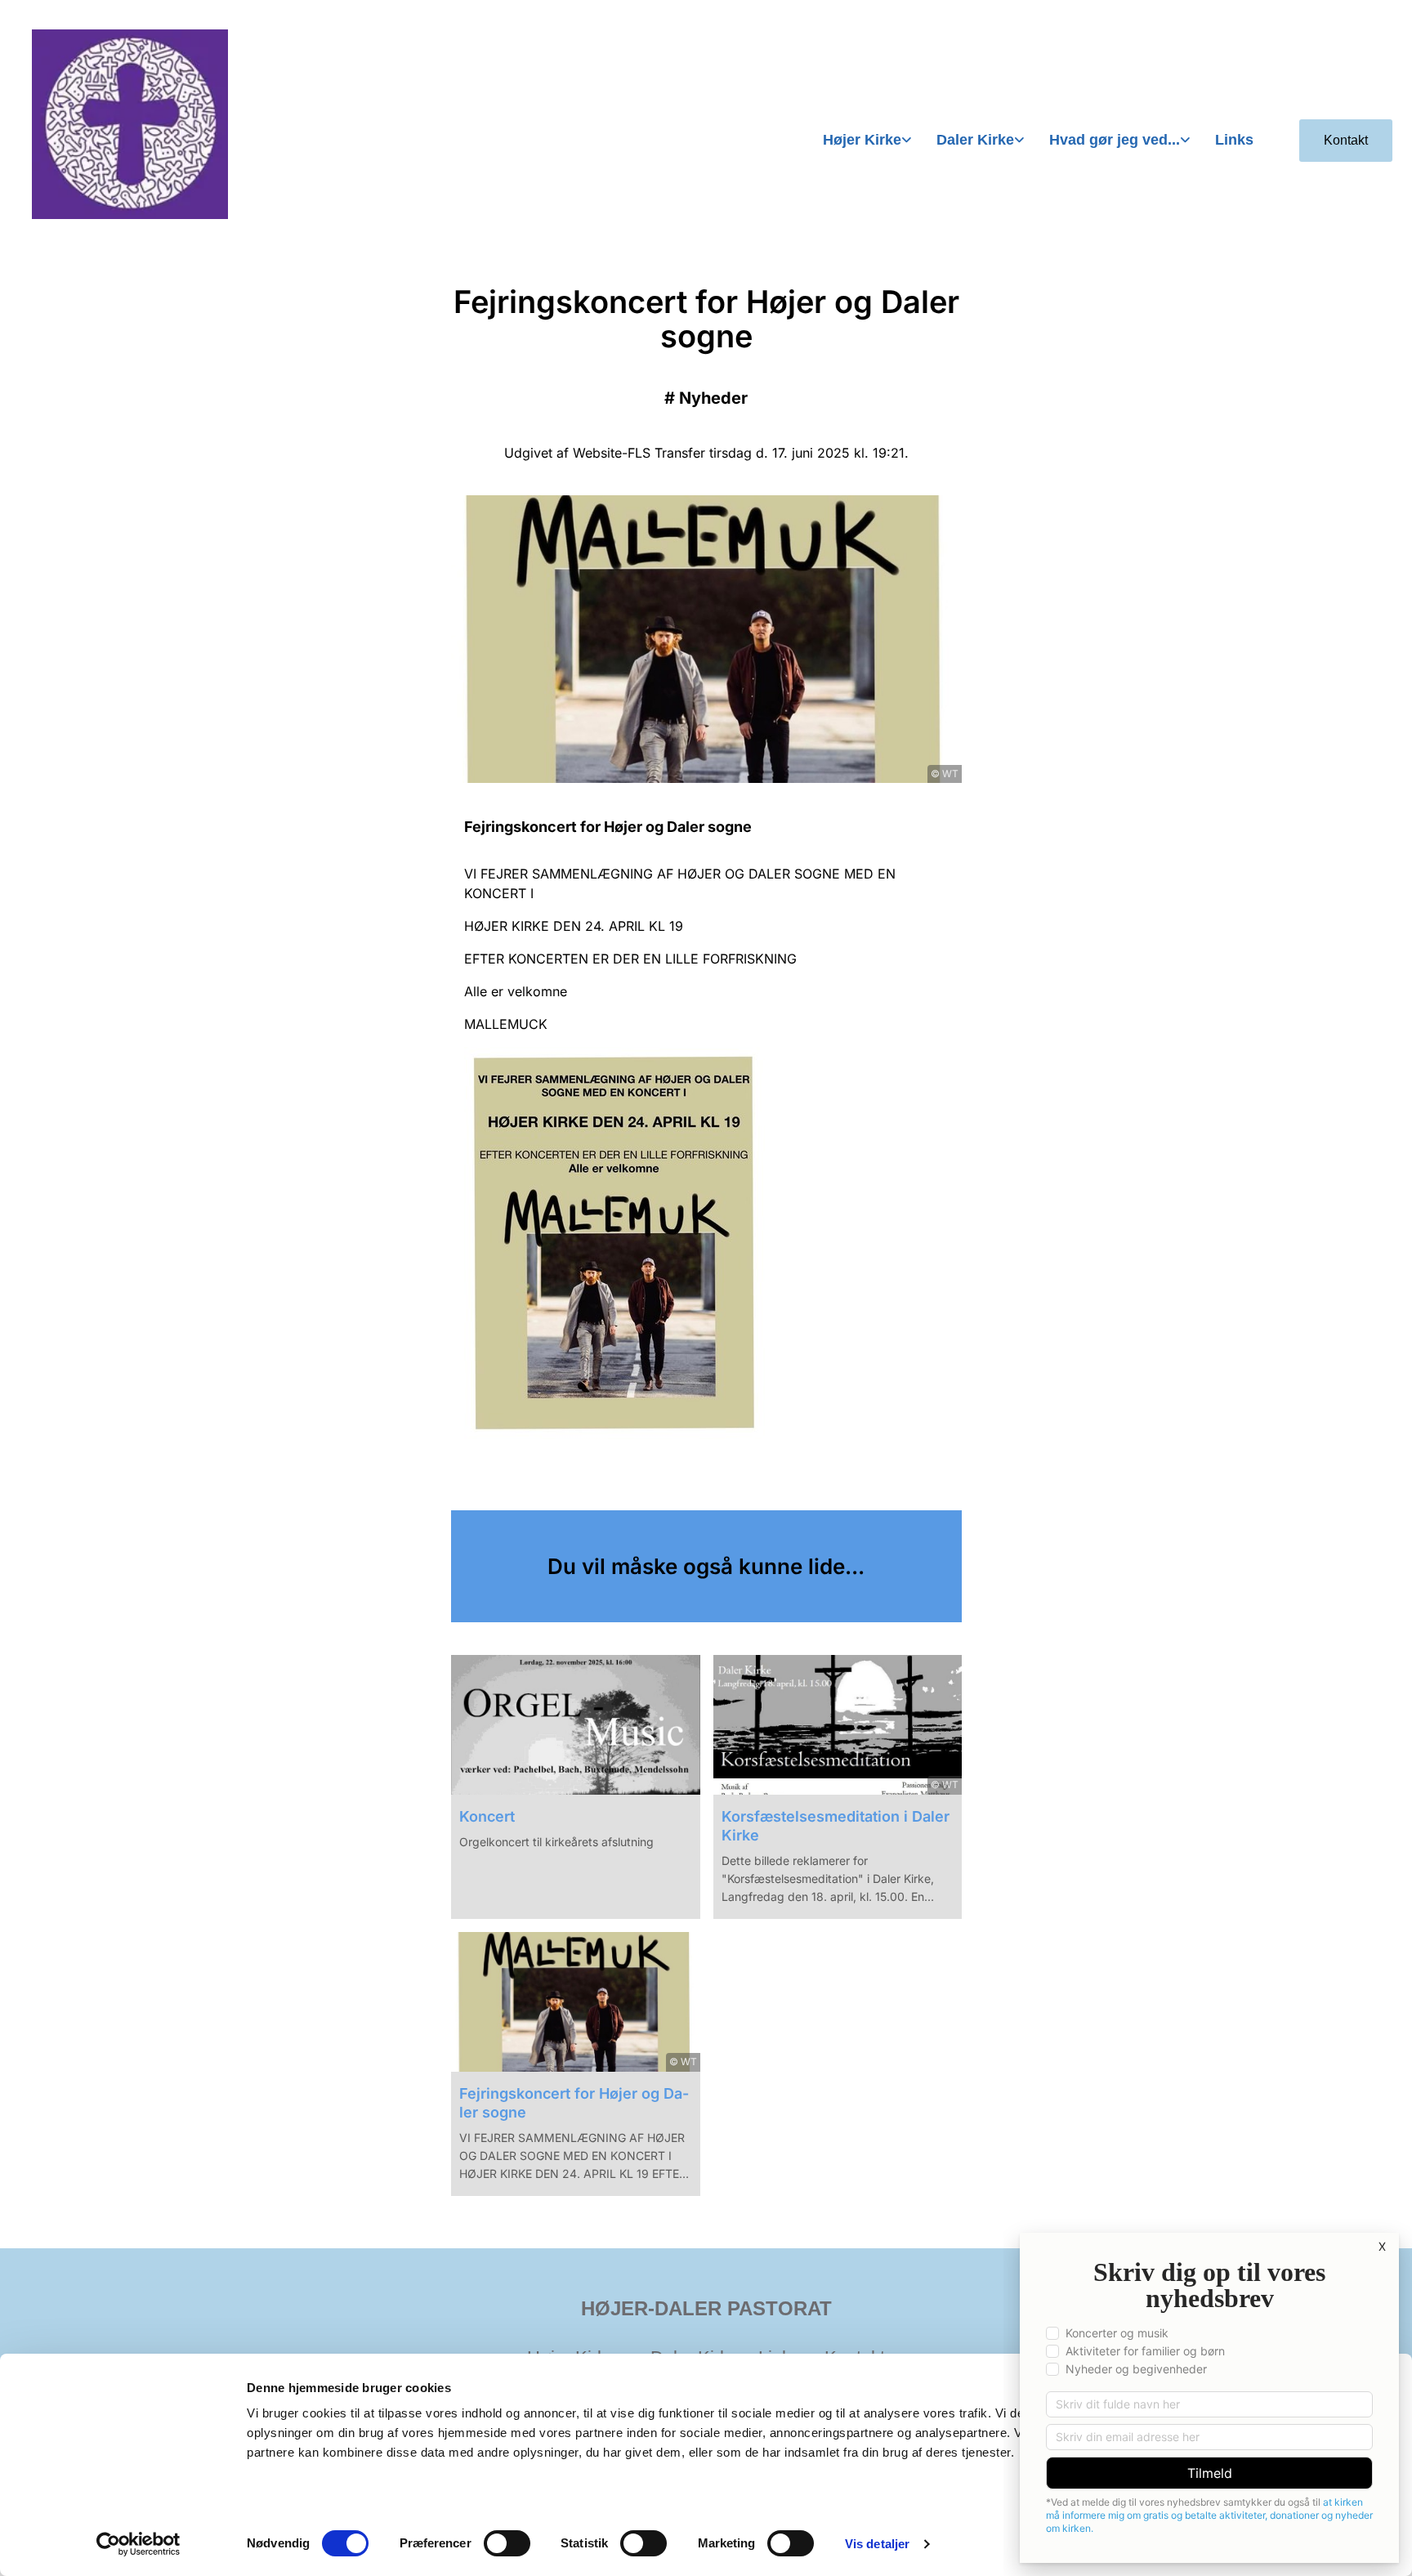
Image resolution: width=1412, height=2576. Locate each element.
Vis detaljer (877, 2544)
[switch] (507, 2543)
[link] (867, 141)
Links (1234, 140)
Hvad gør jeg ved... (1115, 140)
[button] (1346, 141)
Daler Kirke (975, 140)
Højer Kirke (862, 140)
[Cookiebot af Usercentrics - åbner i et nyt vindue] (139, 2544)
